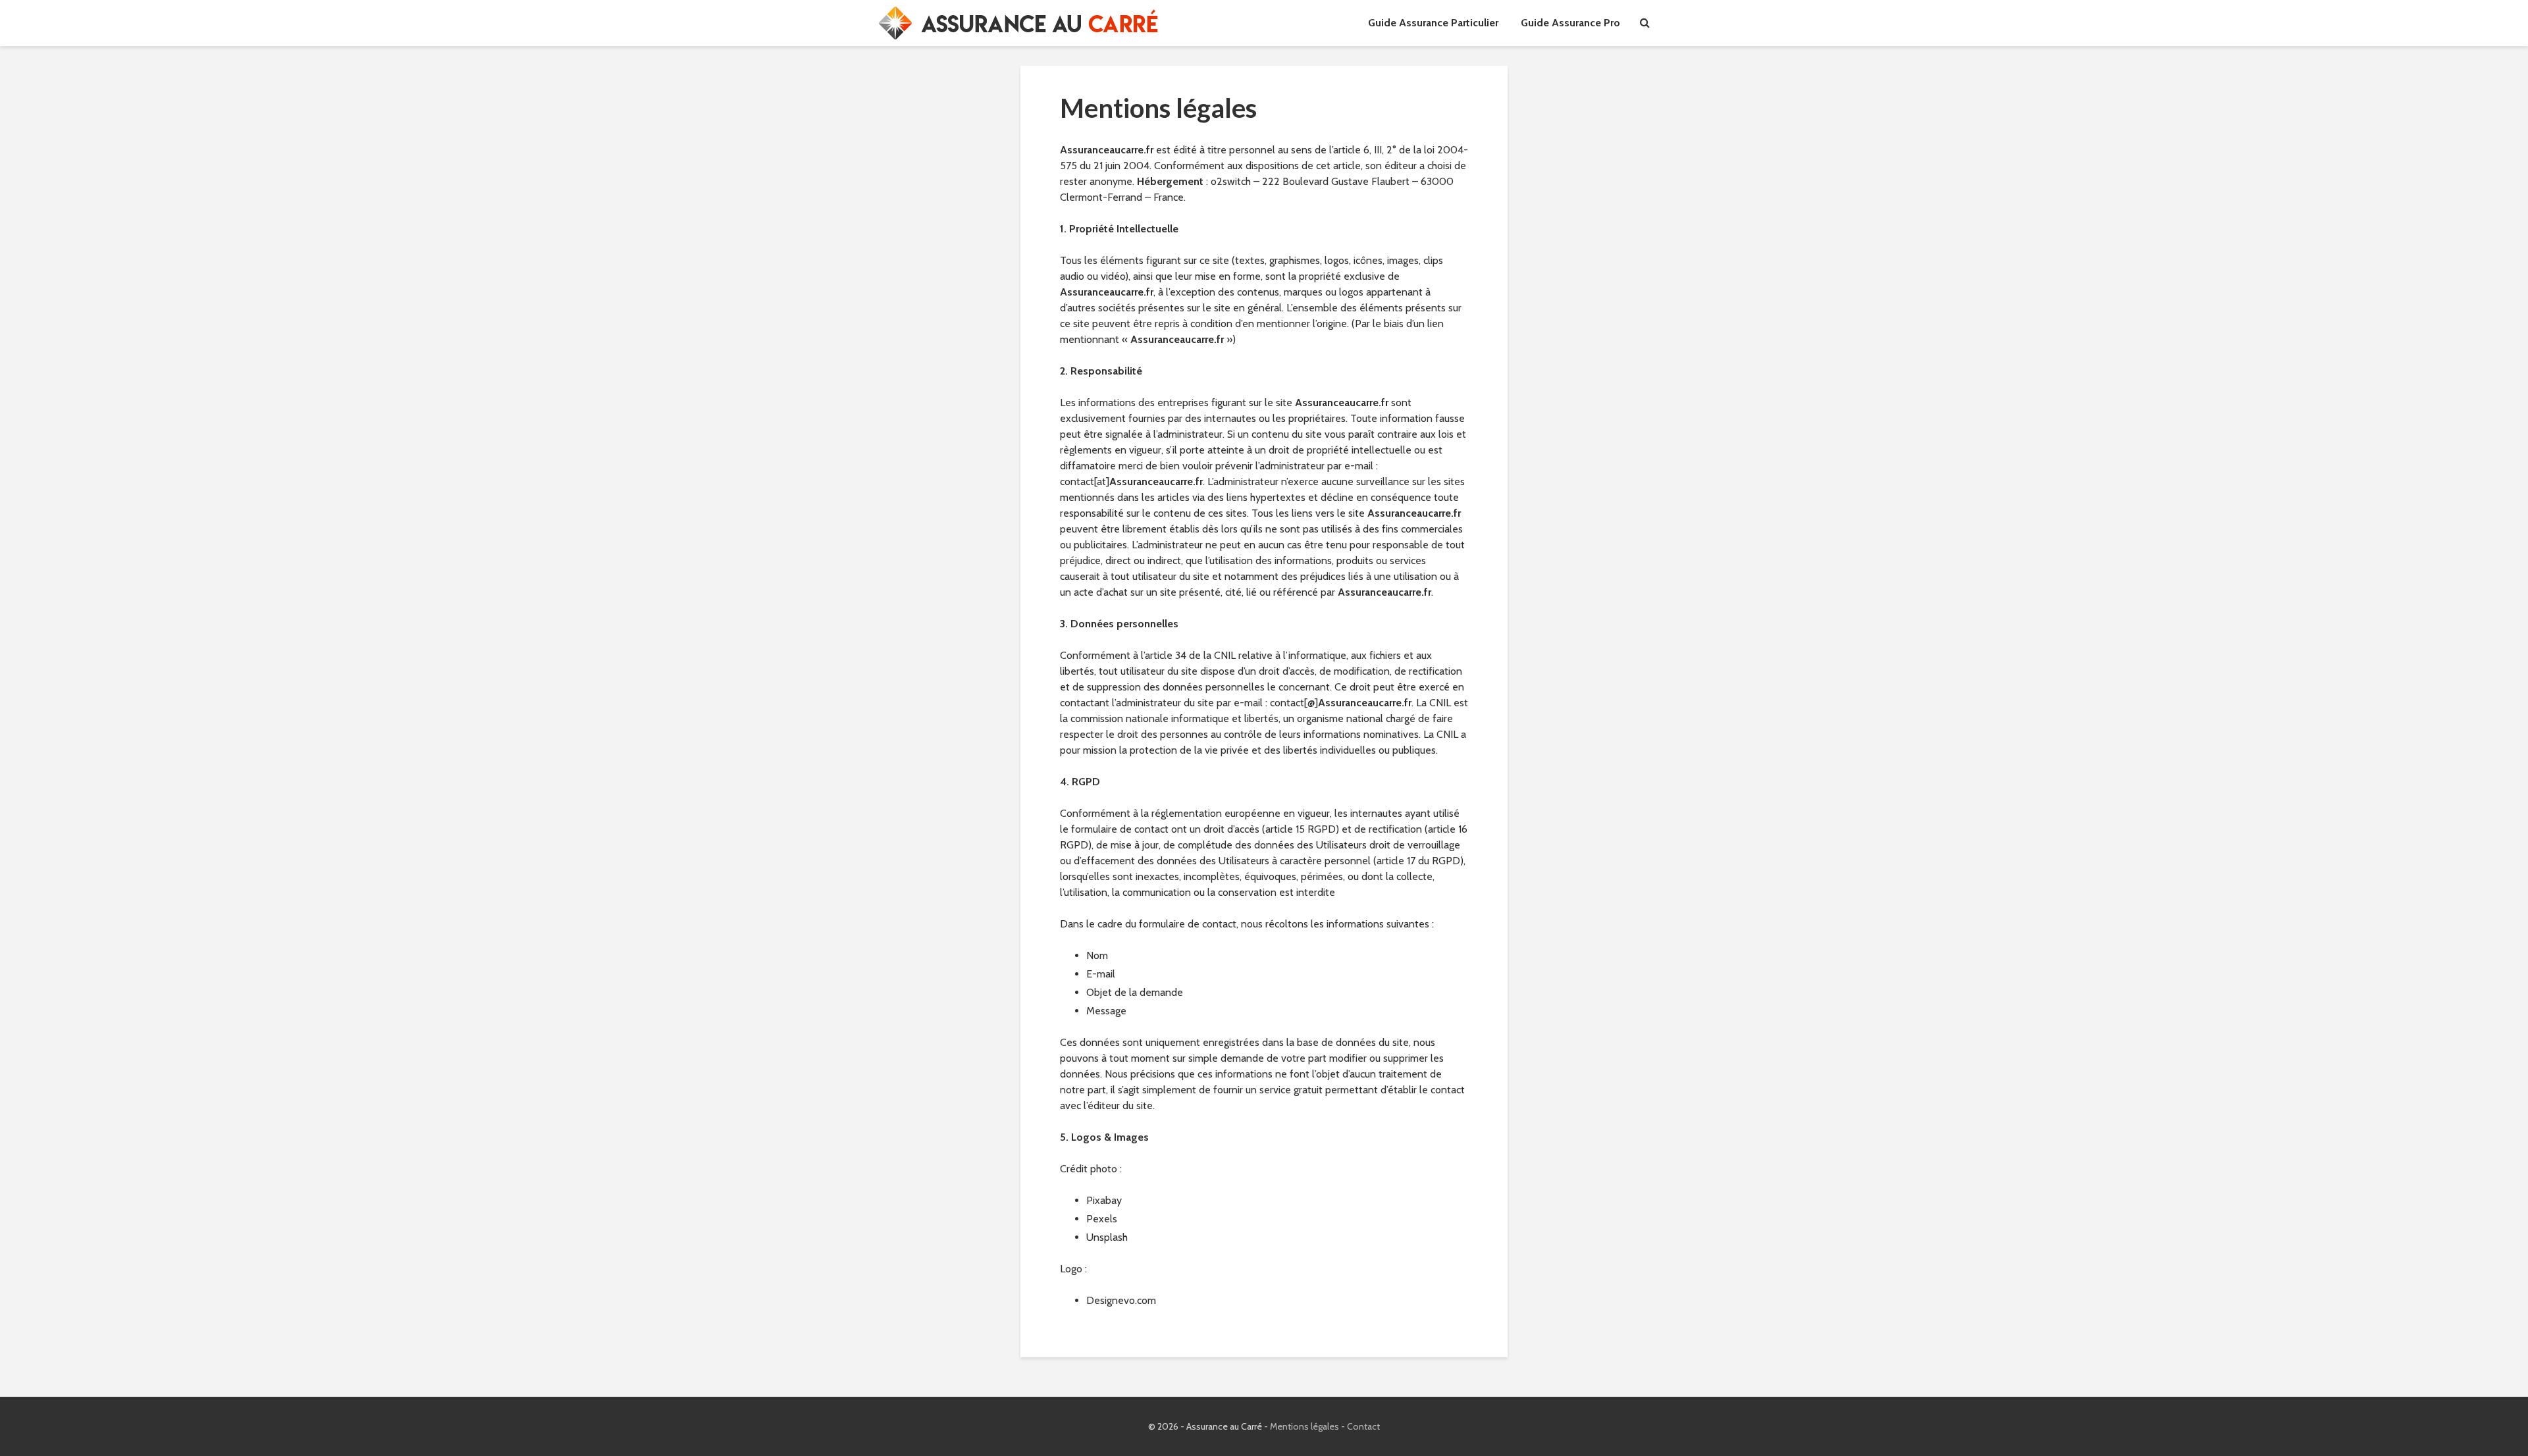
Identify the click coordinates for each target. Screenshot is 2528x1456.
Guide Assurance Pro (1570, 23)
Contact (1363, 1426)
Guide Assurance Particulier (1433, 23)
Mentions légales (1304, 1426)
